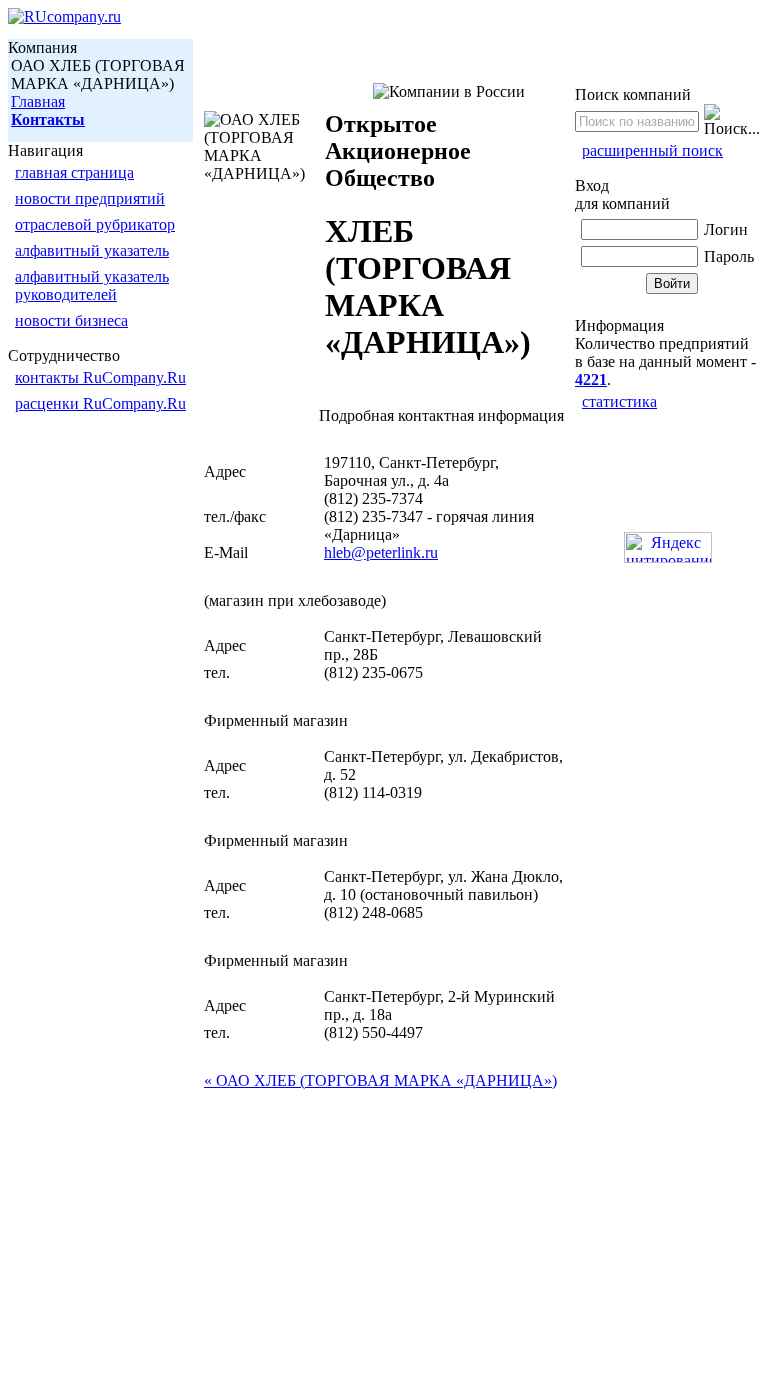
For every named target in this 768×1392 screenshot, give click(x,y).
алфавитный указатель (92, 250)
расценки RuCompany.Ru (100, 403)
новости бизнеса (71, 320)
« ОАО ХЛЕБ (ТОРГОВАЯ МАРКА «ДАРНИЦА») (380, 1080)
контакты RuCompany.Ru (100, 377)
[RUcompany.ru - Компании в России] (64, 16)
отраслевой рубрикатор (95, 224)
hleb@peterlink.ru (381, 552)
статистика (619, 401)
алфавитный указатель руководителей (92, 285)
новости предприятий (90, 198)
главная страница (74, 172)
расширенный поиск (652, 150)
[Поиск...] (732, 121)
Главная (38, 101)
